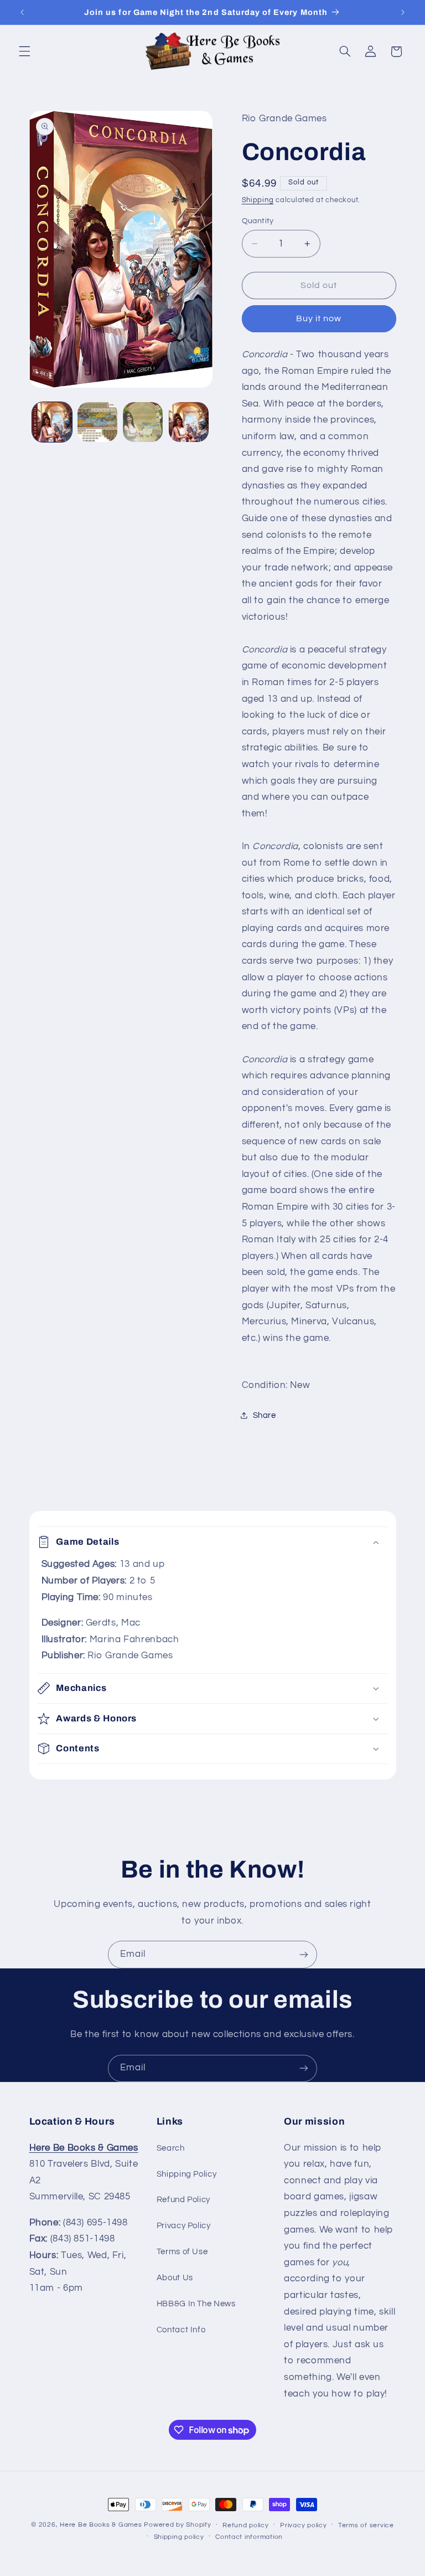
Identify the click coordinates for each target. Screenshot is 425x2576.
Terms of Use (182, 2252)
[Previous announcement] (22, 12)
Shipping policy (179, 2537)
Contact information (249, 2537)
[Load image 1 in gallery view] (52, 422)
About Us (175, 2278)
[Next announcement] (403, 12)
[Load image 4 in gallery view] (189, 422)
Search (171, 2148)
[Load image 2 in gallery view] (97, 422)
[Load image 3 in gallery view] (143, 422)
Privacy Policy (184, 2226)
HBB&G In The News (196, 2304)
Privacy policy (303, 2525)
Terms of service (366, 2525)
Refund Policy (183, 2200)
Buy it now (319, 318)
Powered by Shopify (177, 2525)
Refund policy (246, 2525)
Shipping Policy (186, 2174)
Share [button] (265, 1415)
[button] (24, 52)
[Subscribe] (304, 1954)
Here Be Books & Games (101, 2525)
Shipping (258, 200)
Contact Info (181, 2330)
